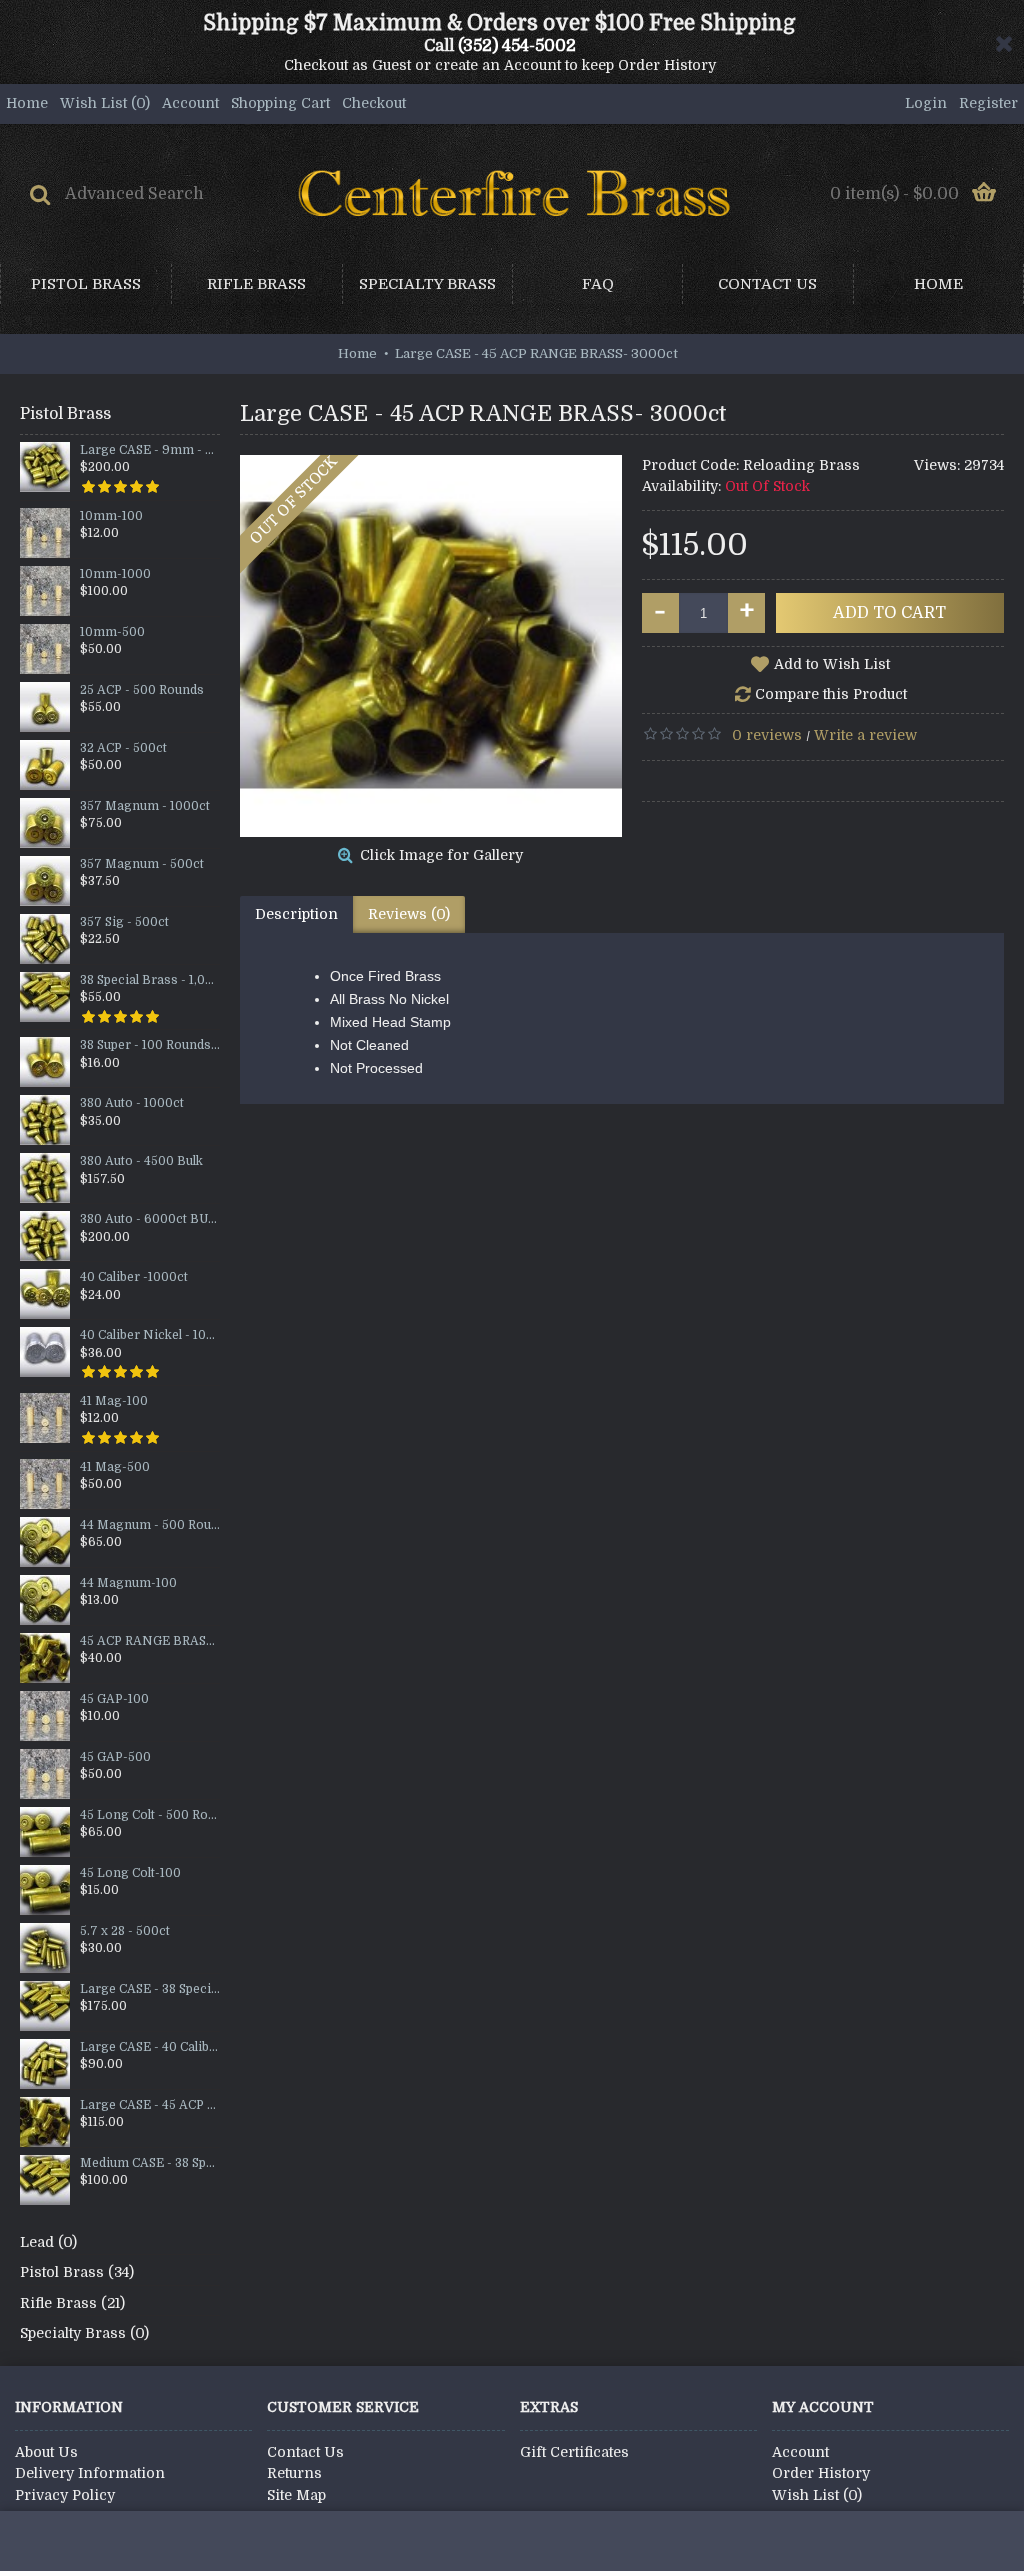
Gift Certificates (574, 2452)
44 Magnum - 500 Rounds (150, 1525)
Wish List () (817, 2495)
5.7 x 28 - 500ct (125, 1931)
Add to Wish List (832, 664)
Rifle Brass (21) (72, 2303)
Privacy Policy (65, 2495)
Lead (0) (48, 2242)
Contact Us (305, 2452)
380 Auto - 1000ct (132, 1103)
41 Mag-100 (114, 1401)
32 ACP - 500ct (123, 748)
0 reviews (767, 735)
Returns (294, 2473)
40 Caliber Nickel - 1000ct (150, 1335)
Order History (821, 2473)
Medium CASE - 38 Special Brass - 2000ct (150, 2163)
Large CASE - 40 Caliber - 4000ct (150, 2047)
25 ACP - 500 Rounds (142, 690)
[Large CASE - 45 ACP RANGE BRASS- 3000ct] (431, 646)
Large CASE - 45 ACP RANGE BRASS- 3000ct (150, 2105)
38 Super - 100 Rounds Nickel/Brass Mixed (150, 1045)
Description (296, 914)
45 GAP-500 (115, 1757)
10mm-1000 (115, 574)
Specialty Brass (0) (84, 2333)
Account (800, 2452)
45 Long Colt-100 (130, 1873)
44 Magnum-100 (128, 1583)
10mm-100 (111, 516)
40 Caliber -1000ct (134, 1277)
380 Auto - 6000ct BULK (150, 1219)
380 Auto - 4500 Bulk (141, 1161)
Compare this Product (831, 694)
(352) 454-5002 (517, 45)
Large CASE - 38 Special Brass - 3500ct (150, 1989)
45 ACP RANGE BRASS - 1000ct (150, 1641)
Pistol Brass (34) (77, 2272)
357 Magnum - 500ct (142, 864)
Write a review (865, 735)
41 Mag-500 (115, 1467)
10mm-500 (112, 632)
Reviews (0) (409, 914)
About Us (46, 2452)
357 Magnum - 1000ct (145, 806)
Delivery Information (90, 2473)
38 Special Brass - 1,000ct (150, 980)
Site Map (296, 2495)
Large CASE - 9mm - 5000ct (150, 450)
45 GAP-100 (114, 1699)
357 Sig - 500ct (124, 922)
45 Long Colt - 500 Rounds (150, 1815)
